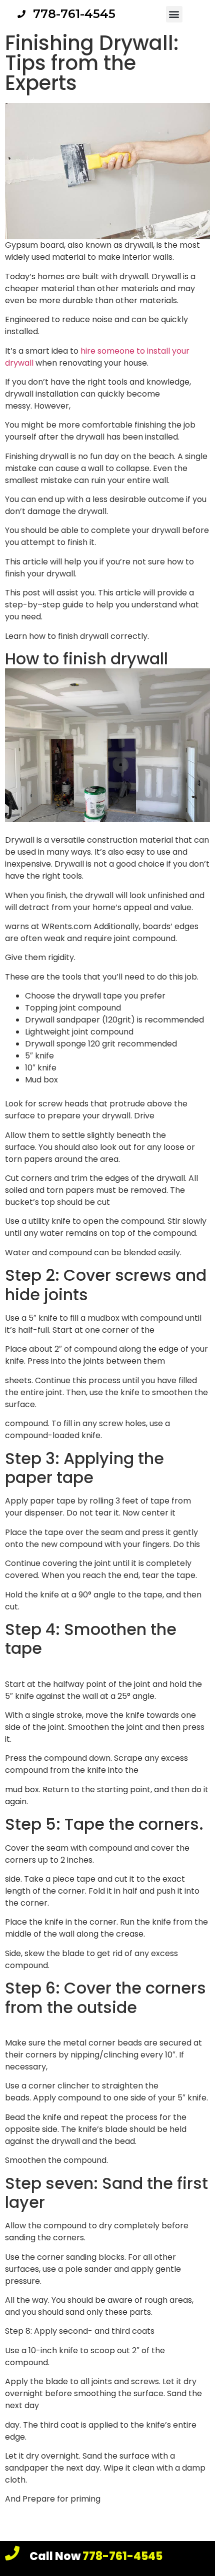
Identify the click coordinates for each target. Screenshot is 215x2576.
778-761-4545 (96, 2556)
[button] (174, 14)
